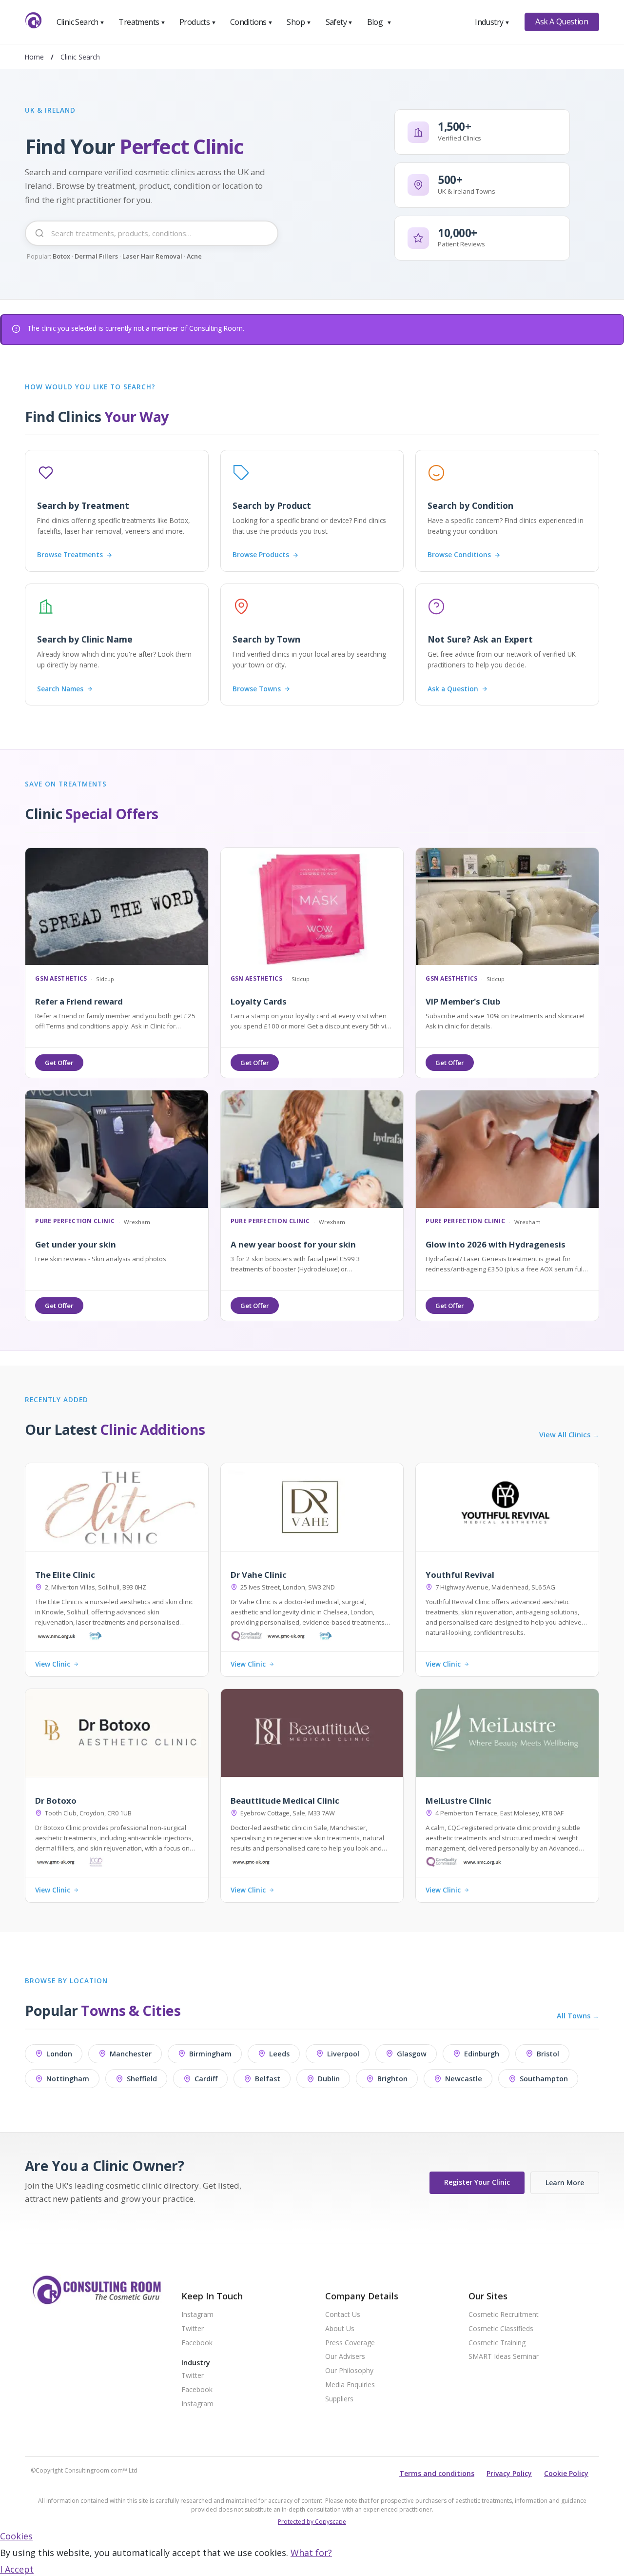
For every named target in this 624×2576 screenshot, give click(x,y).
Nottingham (68, 2079)
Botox (61, 256)
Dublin (329, 2079)
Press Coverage (350, 2343)
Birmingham (210, 2054)
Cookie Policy (566, 2473)
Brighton (392, 2079)
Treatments (142, 22)
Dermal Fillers (96, 256)
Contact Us (343, 2315)
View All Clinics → (569, 1435)
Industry (492, 22)
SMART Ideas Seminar (504, 2357)
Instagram (197, 2315)
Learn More (565, 2183)
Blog (379, 22)
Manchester (131, 2054)
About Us (340, 2329)
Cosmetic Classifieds (501, 2329)
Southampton (544, 2079)
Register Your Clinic (477, 2182)
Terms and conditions (437, 2473)
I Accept (17, 2569)
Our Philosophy (349, 2371)
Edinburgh (482, 2054)
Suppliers (339, 2399)
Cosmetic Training (497, 2343)
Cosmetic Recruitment (504, 2315)
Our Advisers (345, 2357)
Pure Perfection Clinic (75, 1221)
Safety (339, 22)
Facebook (197, 2343)
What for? (311, 2553)
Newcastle (464, 2079)
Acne (194, 256)
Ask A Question (562, 21)
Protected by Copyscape (312, 2522)
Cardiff (206, 2079)
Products (198, 22)
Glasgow (412, 2054)
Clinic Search (81, 22)
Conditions (252, 22)
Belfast (268, 2079)
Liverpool (343, 2054)
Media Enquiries (350, 2385)
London (59, 2054)
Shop (299, 22)
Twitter (193, 2329)
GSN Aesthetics (61, 979)
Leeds (279, 2054)
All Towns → (578, 2016)
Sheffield (142, 2079)
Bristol (548, 2054)
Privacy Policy (509, 2473)
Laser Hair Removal (152, 256)
